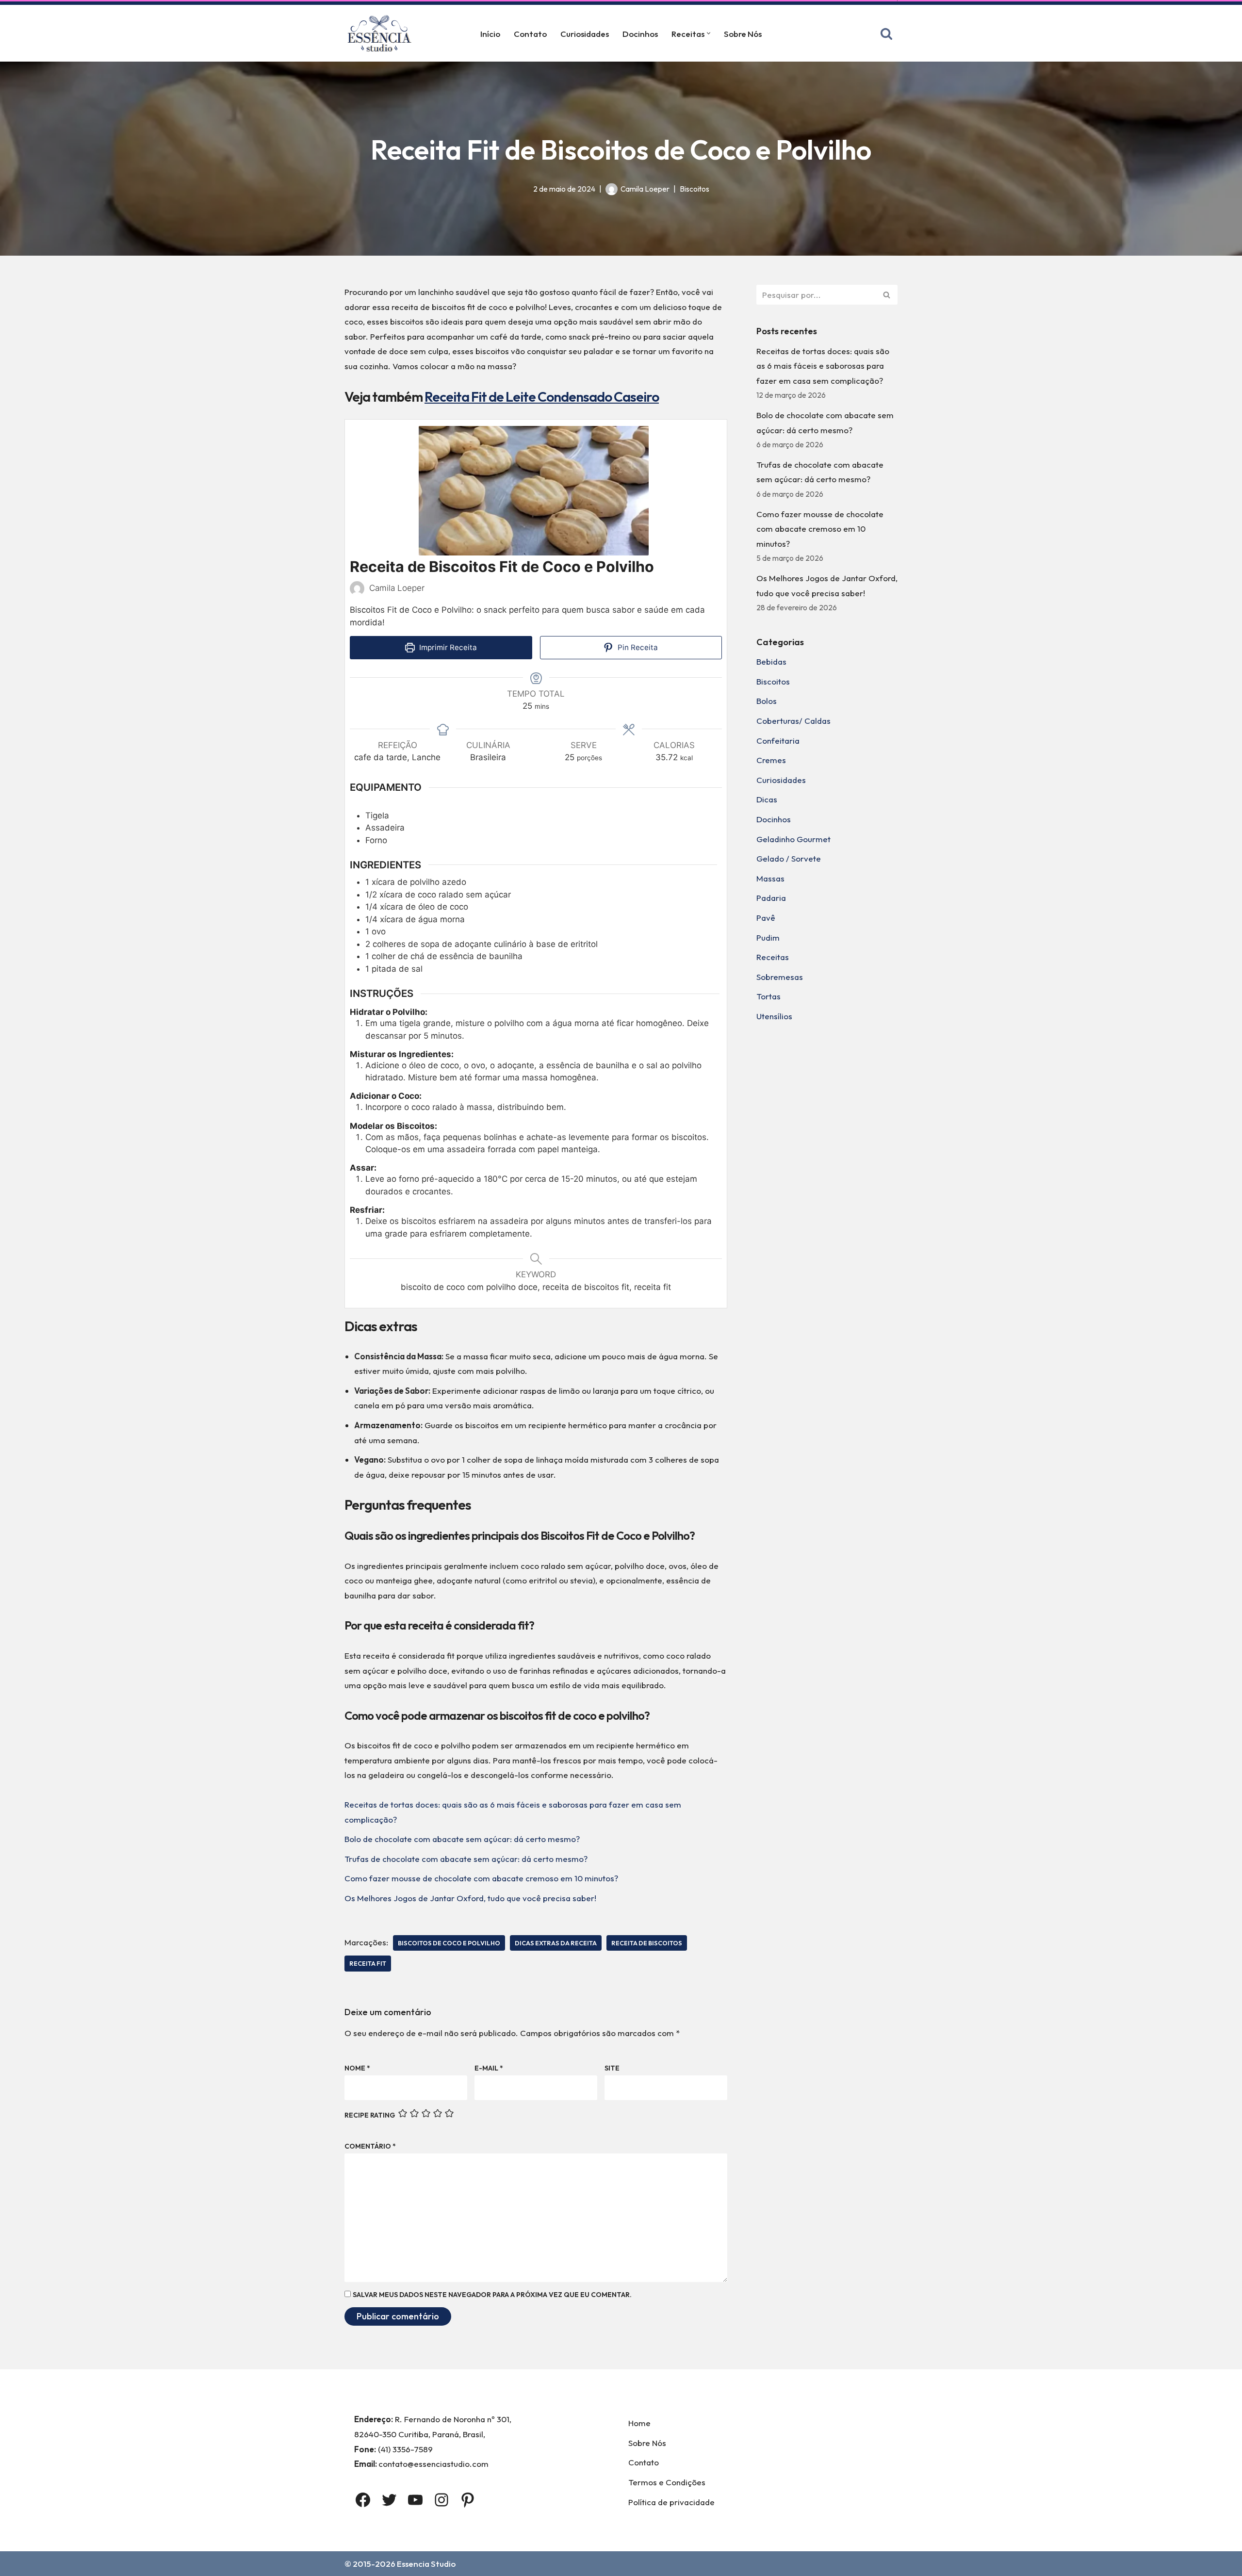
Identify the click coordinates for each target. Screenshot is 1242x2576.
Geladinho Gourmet (793, 839)
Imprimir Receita (447, 647)
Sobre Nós (743, 34)
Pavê (766, 918)
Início (490, 34)
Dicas (767, 799)
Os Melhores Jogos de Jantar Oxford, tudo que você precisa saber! (470, 1898)
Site (612, 2068)
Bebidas (771, 661)
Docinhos (640, 34)
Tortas (768, 996)
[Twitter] (389, 2500)
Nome (357, 2068)
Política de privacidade (671, 2502)
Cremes (771, 760)
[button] (709, 33)
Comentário (370, 2146)
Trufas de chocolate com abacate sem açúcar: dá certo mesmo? (466, 1859)
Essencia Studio (426, 2564)
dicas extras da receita (556, 1943)
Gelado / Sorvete (789, 858)
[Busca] (886, 33)
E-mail (489, 2068)
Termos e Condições (667, 2482)
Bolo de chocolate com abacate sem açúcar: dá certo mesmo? (462, 1839)
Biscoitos (695, 189)
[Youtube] (415, 2500)
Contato (530, 34)
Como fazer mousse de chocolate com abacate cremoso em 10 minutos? (481, 1878)
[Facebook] (363, 2500)
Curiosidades (585, 34)
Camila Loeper (645, 189)
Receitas (773, 957)
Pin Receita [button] (637, 647)
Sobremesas (780, 977)
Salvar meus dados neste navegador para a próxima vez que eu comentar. (492, 2295)
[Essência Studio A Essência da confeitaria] (382, 33)
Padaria (771, 898)
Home (639, 2423)
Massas (770, 878)
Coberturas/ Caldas (793, 721)
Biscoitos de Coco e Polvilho (449, 1943)
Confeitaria (778, 741)
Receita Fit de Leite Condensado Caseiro (542, 397)
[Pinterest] (468, 2500)
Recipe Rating (370, 2115)
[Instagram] (441, 2500)
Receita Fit (368, 1963)
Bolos (767, 701)
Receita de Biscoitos (647, 1943)
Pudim (768, 937)
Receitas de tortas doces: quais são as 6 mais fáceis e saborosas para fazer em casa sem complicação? (823, 366)
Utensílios (774, 1016)
